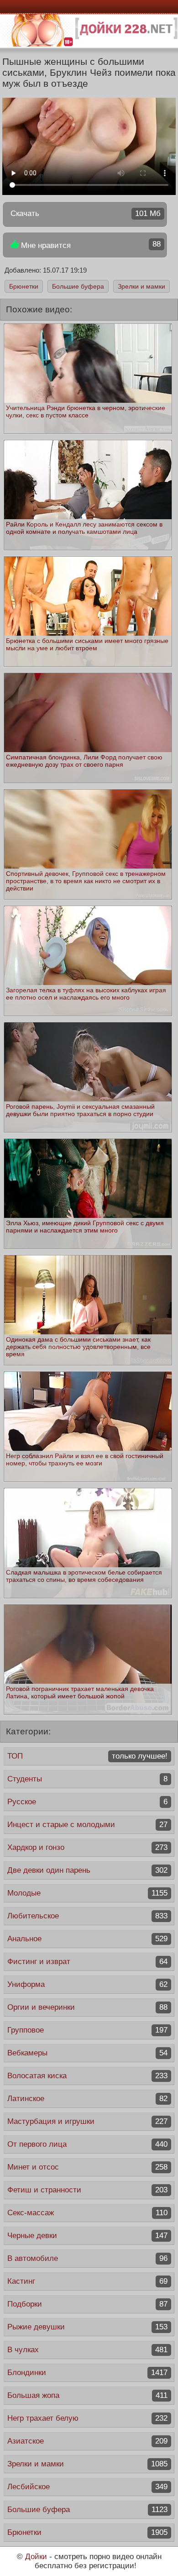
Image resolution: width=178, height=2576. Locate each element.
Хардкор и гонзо (87, 1847)
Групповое (87, 2030)
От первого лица (87, 2144)
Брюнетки (24, 286)
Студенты (87, 1779)
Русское (87, 1802)
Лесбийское (87, 2487)
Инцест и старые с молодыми (87, 1825)
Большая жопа (87, 2395)
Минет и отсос (87, 2167)
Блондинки (87, 2373)
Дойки (36, 2557)
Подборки (87, 2304)
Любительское (87, 1916)
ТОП (87, 1756)
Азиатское (87, 2441)
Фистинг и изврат (87, 1962)
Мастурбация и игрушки (87, 2121)
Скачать (86, 213)
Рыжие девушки (87, 2327)
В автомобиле (87, 2258)
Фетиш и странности (87, 2190)
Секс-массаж (87, 2213)
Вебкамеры (87, 2053)
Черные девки (87, 2236)
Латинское (87, 2099)
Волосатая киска (87, 2076)
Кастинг (87, 2281)
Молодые (87, 1893)
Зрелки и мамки (141, 286)
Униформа (87, 1984)
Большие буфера (78, 286)
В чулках (87, 2350)
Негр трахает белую (87, 2418)
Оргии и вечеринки (87, 2007)
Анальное (87, 1939)
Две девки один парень (87, 1870)
